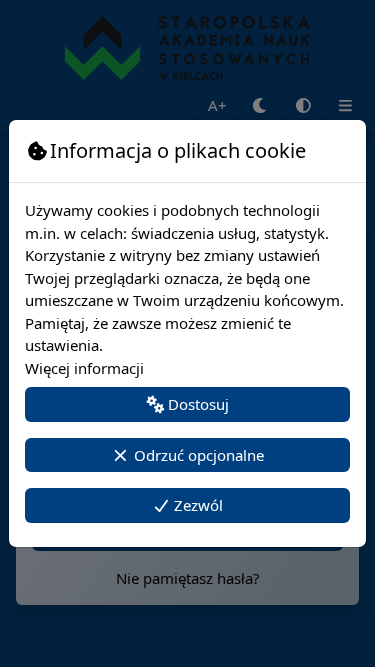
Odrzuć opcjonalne (197, 455)
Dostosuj (196, 404)
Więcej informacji (84, 368)
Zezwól (196, 505)
